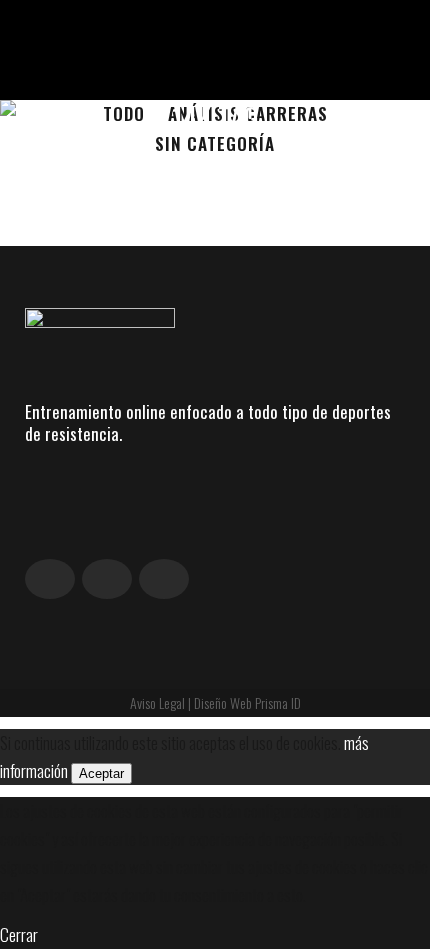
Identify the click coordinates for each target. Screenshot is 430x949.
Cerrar (19, 934)
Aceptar (101, 773)
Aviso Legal (157, 702)
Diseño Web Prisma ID (247, 702)
